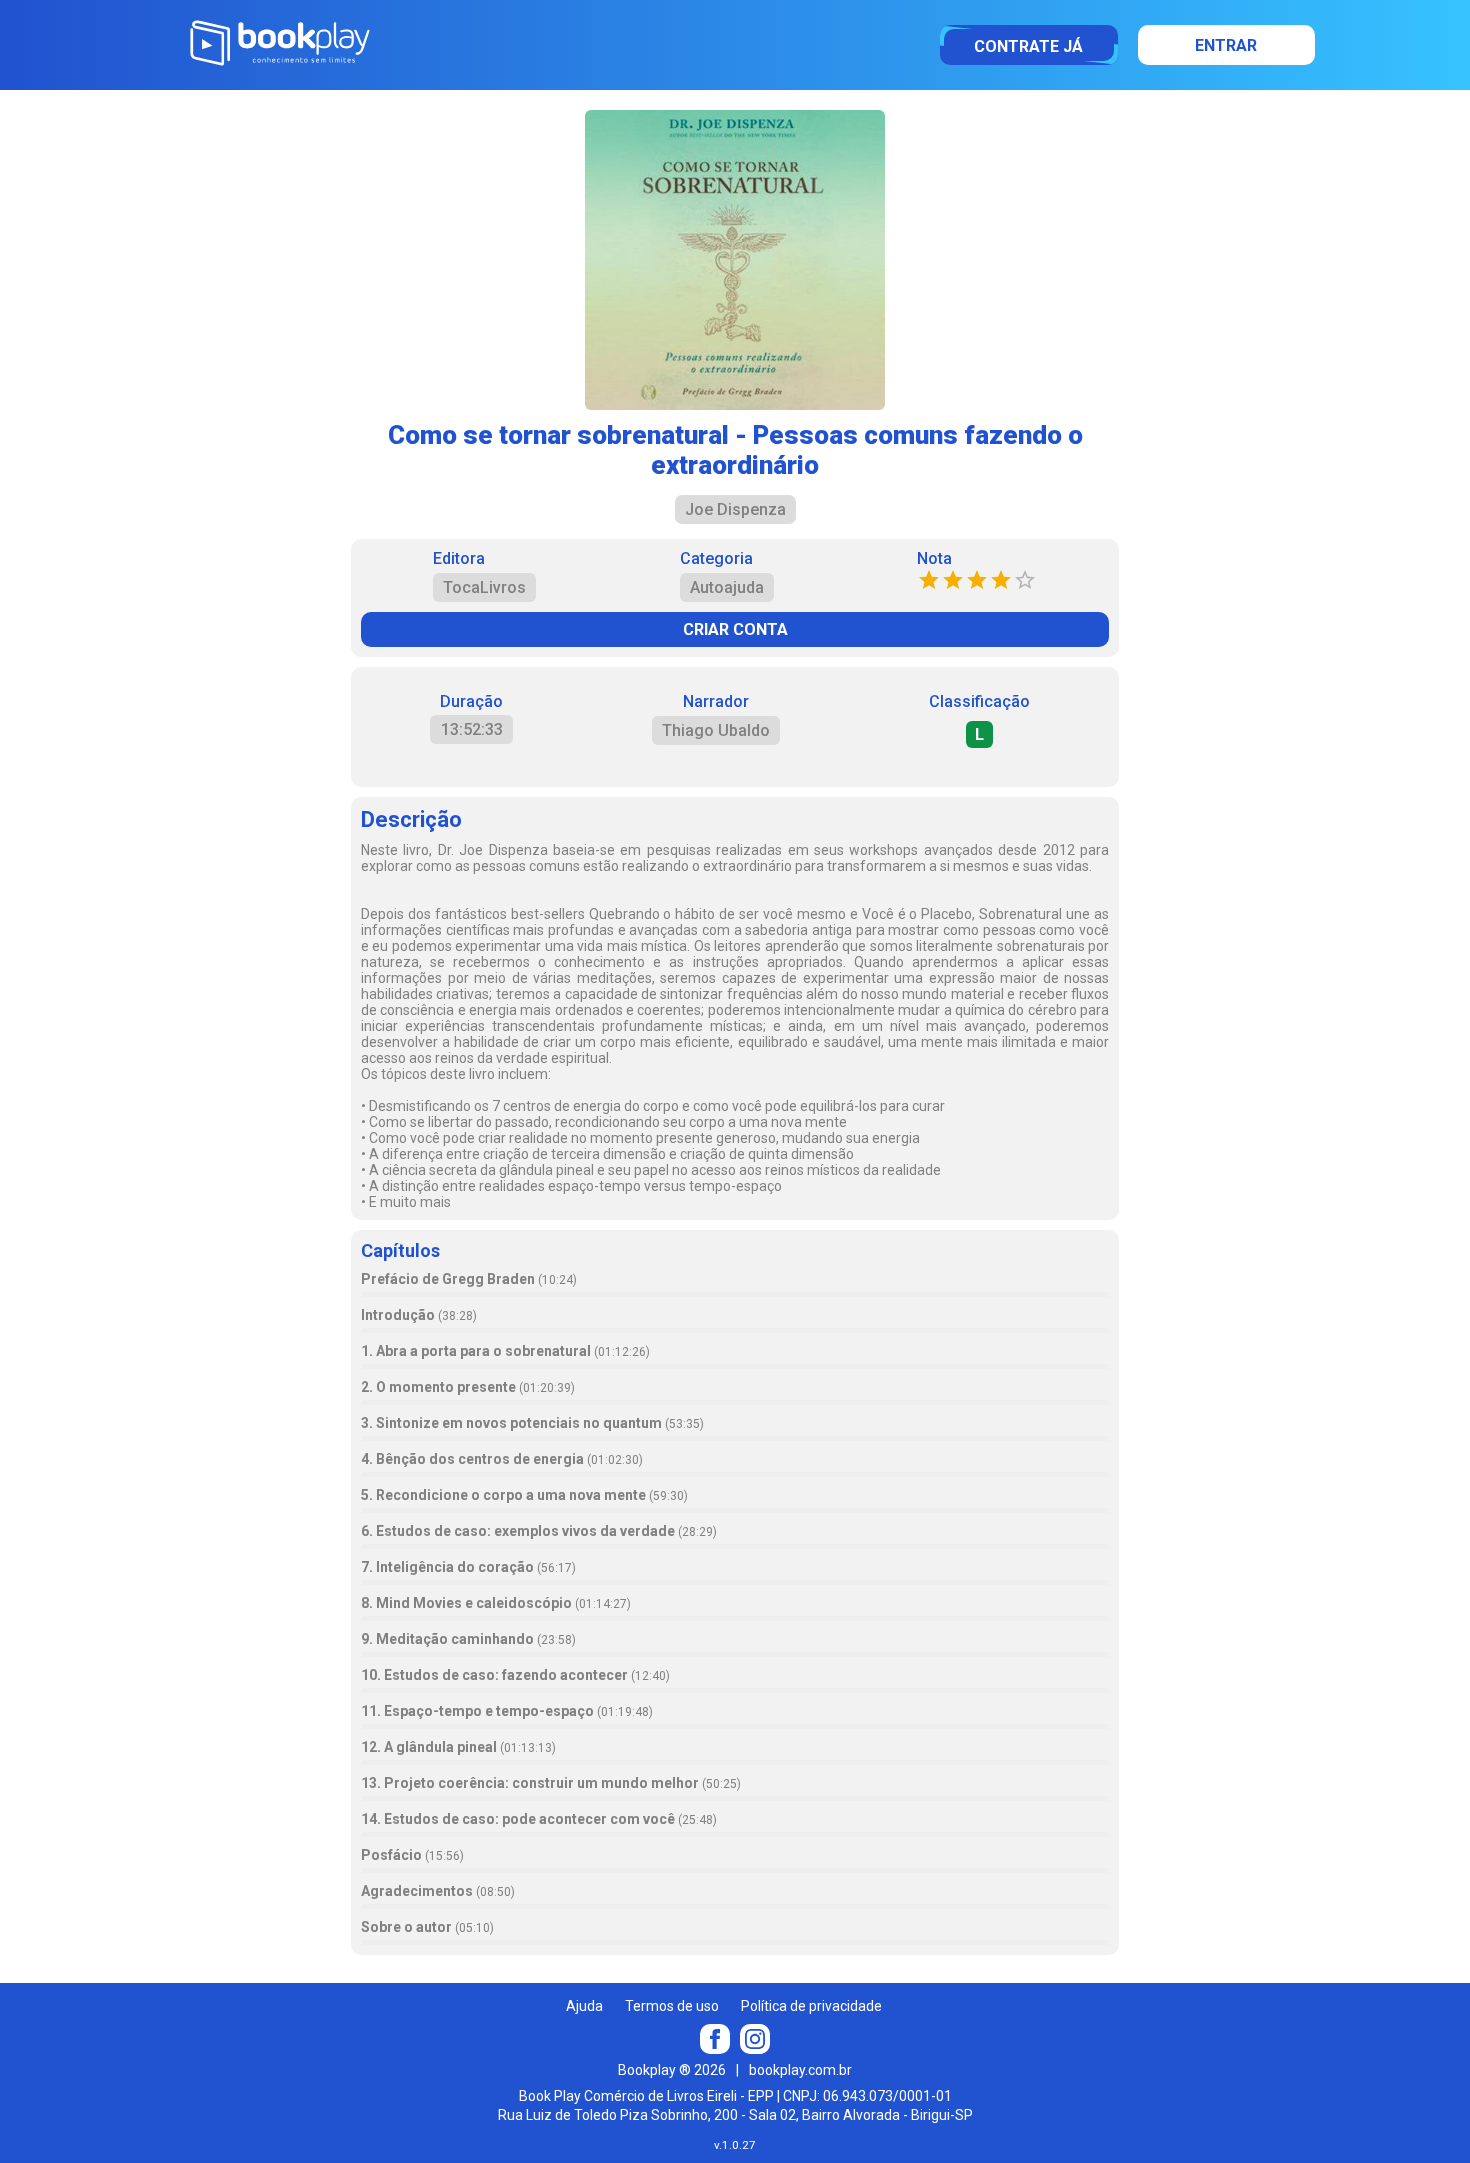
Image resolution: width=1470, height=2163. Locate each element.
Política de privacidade (811, 2006)
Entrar (1226, 45)
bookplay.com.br (800, 2070)
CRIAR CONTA (735, 629)
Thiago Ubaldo (716, 730)
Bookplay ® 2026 (672, 2070)
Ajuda (584, 2006)
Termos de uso (672, 2006)
